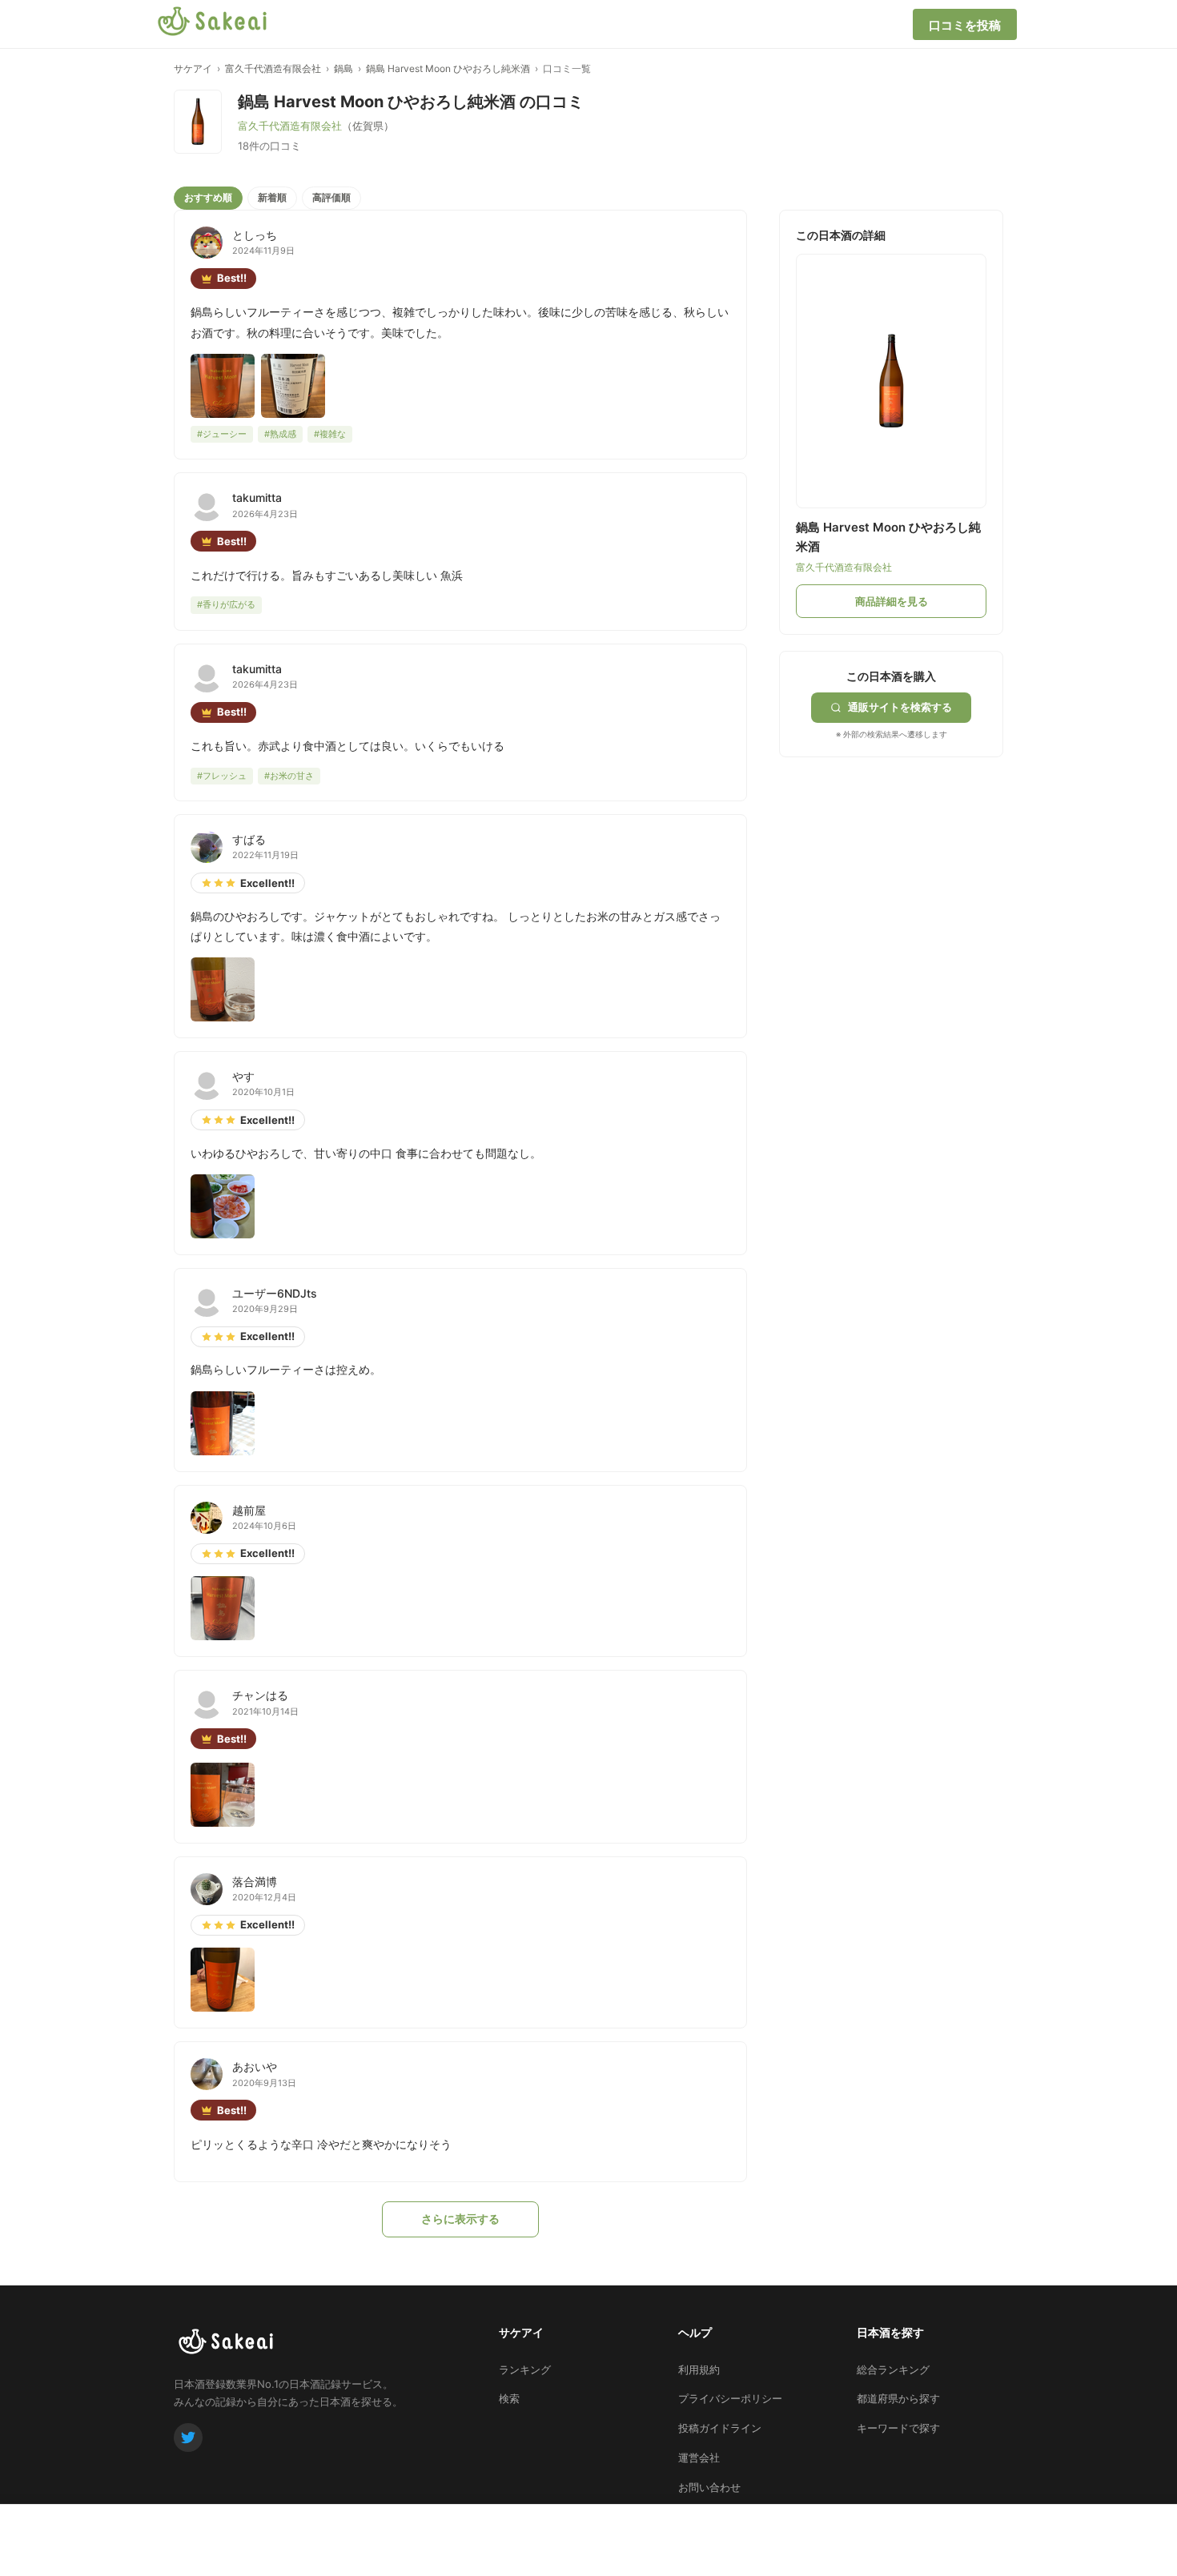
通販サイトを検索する (900, 707)
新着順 (272, 197)
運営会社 (699, 2458)
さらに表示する (460, 2219)
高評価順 (331, 197)
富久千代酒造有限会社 (273, 68)
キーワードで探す (898, 2428)
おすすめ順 (208, 197)
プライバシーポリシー (730, 2398)
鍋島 (343, 68)
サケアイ (193, 68)
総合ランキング (893, 2369)
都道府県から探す (898, 2398)
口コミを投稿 (965, 25)
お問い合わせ (709, 2487)
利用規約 (699, 2369)
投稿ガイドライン (720, 2428)
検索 (509, 2398)
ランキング (525, 2369)
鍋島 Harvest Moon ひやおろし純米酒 (448, 68)
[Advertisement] (899, 857)
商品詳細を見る (892, 601)
